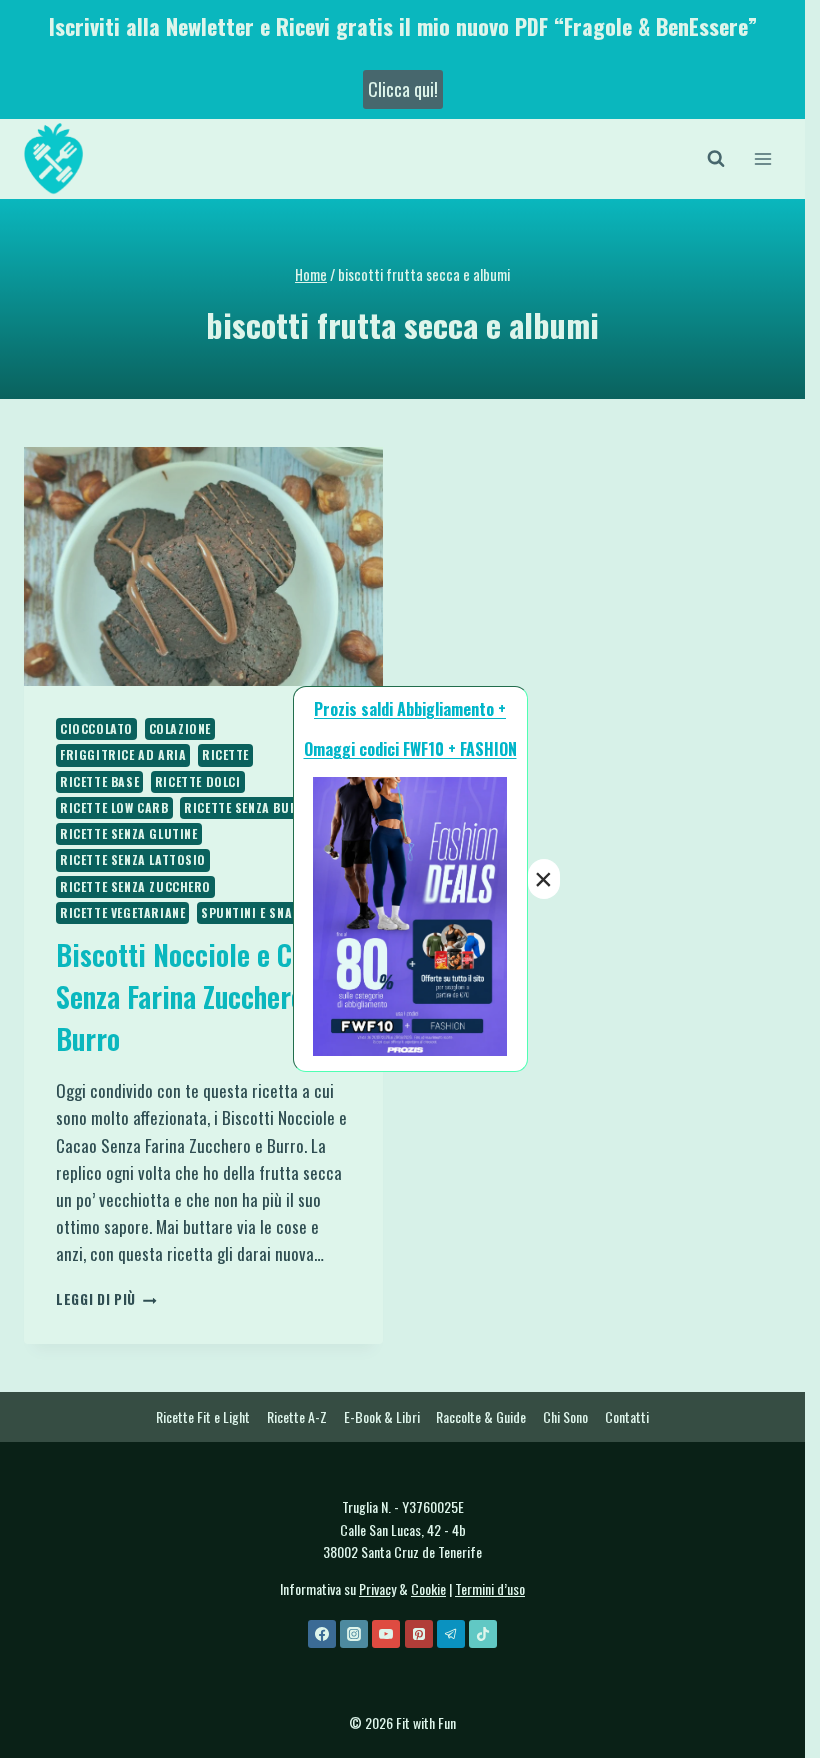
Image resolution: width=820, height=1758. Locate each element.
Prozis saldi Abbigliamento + (410, 709)
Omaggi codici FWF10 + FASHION (410, 749)
